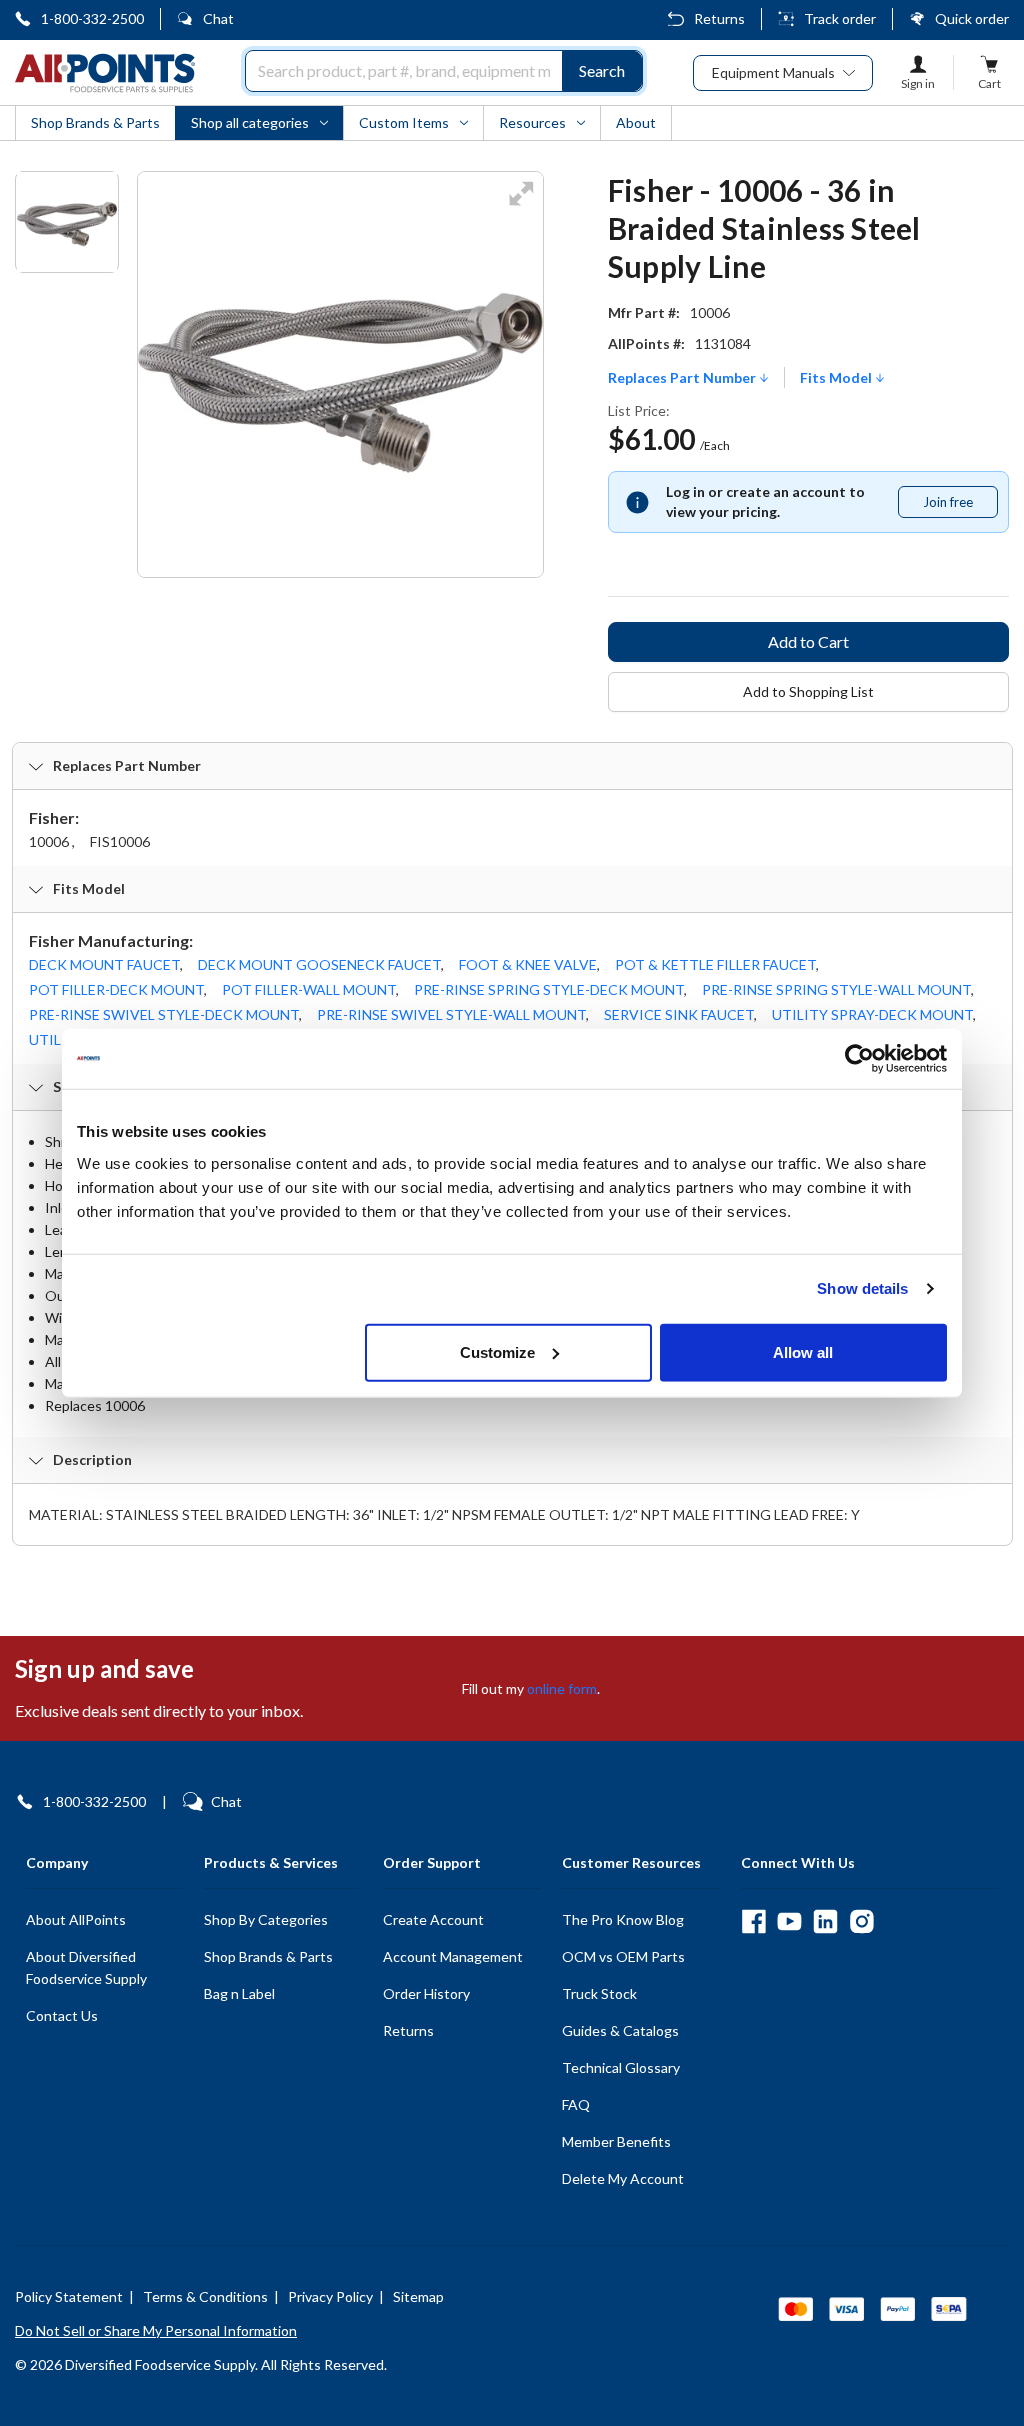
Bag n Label (239, 1993)
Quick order (972, 18)
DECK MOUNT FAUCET (104, 964)
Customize (497, 1351)
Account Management (453, 1956)
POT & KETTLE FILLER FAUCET (715, 964)
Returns (719, 18)
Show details (862, 1288)
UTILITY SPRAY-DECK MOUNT (872, 1014)
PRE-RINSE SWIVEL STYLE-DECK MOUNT (164, 1014)
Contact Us (62, 2015)
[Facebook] (753, 1921)
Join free (960, 506)
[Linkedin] (825, 1921)
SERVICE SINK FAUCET (679, 1014)
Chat (218, 18)
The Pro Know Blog (623, 1919)
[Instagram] (861, 1921)
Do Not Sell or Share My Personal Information (156, 2330)
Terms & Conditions (205, 2296)
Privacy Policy (330, 2296)
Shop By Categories (266, 1919)
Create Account (433, 1919)
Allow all (803, 1351)
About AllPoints (76, 1919)
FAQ (576, 2104)
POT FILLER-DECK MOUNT (116, 989)
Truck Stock (599, 1993)
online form (562, 1688)
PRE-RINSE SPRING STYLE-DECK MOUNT (549, 989)
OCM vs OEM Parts (623, 1956)
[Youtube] (789, 1921)
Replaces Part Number (683, 378)
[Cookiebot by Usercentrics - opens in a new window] (859, 1059)
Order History (426, 1993)
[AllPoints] (105, 73)
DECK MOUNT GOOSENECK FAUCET (319, 964)
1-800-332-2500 (92, 18)
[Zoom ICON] (521, 206)
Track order (840, 18)
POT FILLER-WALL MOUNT (309, 989)
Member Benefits (616, 2141)
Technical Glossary (621, 2067)
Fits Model (837, 378)
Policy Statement (69, 2296)
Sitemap (418, 2296)
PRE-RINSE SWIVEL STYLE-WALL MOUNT (451, 1014)
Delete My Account (623, 2178)
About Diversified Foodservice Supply (86, 1967)
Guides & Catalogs (620, 2030)
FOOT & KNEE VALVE (528, 964)
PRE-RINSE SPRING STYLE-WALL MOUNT (836, 989)
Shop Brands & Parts (268, 1956)
